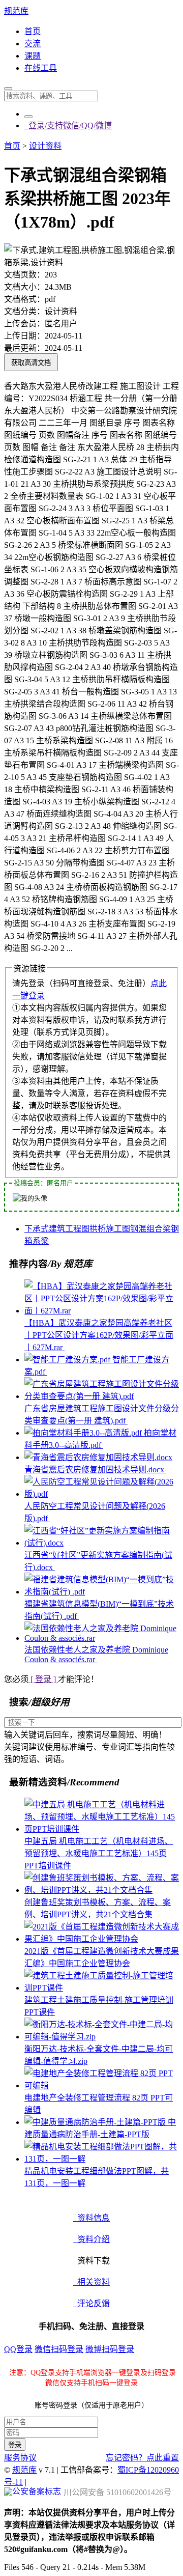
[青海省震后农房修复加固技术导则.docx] (98, 1457)
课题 (33, 56)
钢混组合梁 (150, 1229)
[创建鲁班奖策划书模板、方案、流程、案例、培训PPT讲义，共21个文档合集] (102, 1890)
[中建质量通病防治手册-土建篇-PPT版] (96, 2122)
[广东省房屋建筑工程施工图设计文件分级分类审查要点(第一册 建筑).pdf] (102, 1396)
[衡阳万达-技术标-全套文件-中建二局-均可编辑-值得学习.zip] (102, 2037)
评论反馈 (91, 2303)
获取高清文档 (31, 363)
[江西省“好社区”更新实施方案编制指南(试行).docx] (102, 1543)
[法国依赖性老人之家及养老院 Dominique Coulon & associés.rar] (102, 1638)
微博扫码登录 (110, 2349)
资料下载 (91, 2261)
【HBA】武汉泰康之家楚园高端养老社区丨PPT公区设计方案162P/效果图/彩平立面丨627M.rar (99, 1335)
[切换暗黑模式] (28, 117)
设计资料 (45, 146)
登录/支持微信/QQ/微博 (68, 125)
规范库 (16, 11)
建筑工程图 (69, 1229)
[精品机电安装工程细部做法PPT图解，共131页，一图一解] (102, 2159)
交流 (33, 44)
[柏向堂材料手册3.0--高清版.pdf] (84, 1433)
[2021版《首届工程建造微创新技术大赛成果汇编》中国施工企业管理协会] (102, 1939)
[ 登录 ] (43, 1679)
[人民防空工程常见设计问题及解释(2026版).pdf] (102, 1494)
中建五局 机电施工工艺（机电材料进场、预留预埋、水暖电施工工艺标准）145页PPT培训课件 (99, 1853)
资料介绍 (91, 2239)
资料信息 (91, 2218)
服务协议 (20, 2458)
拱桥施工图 (110, 1229)
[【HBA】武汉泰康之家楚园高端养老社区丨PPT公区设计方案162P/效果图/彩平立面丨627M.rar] (102, 1311)
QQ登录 (18, 2349)
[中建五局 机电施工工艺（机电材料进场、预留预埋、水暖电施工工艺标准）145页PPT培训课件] (102, 1829)
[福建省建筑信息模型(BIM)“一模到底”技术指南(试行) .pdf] (102, 1592)
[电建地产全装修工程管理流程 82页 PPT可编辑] (102, 2085)
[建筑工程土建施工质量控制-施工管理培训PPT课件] (102, 1988)
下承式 (37, 1229)
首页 (33, 31)
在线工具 (41, 68)
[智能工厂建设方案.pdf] (68, 1360)
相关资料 (91, 2282)
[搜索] (8, 89)
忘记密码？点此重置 (142, 2458)
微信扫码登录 (59, 2349)
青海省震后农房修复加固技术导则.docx (95, 1469)
